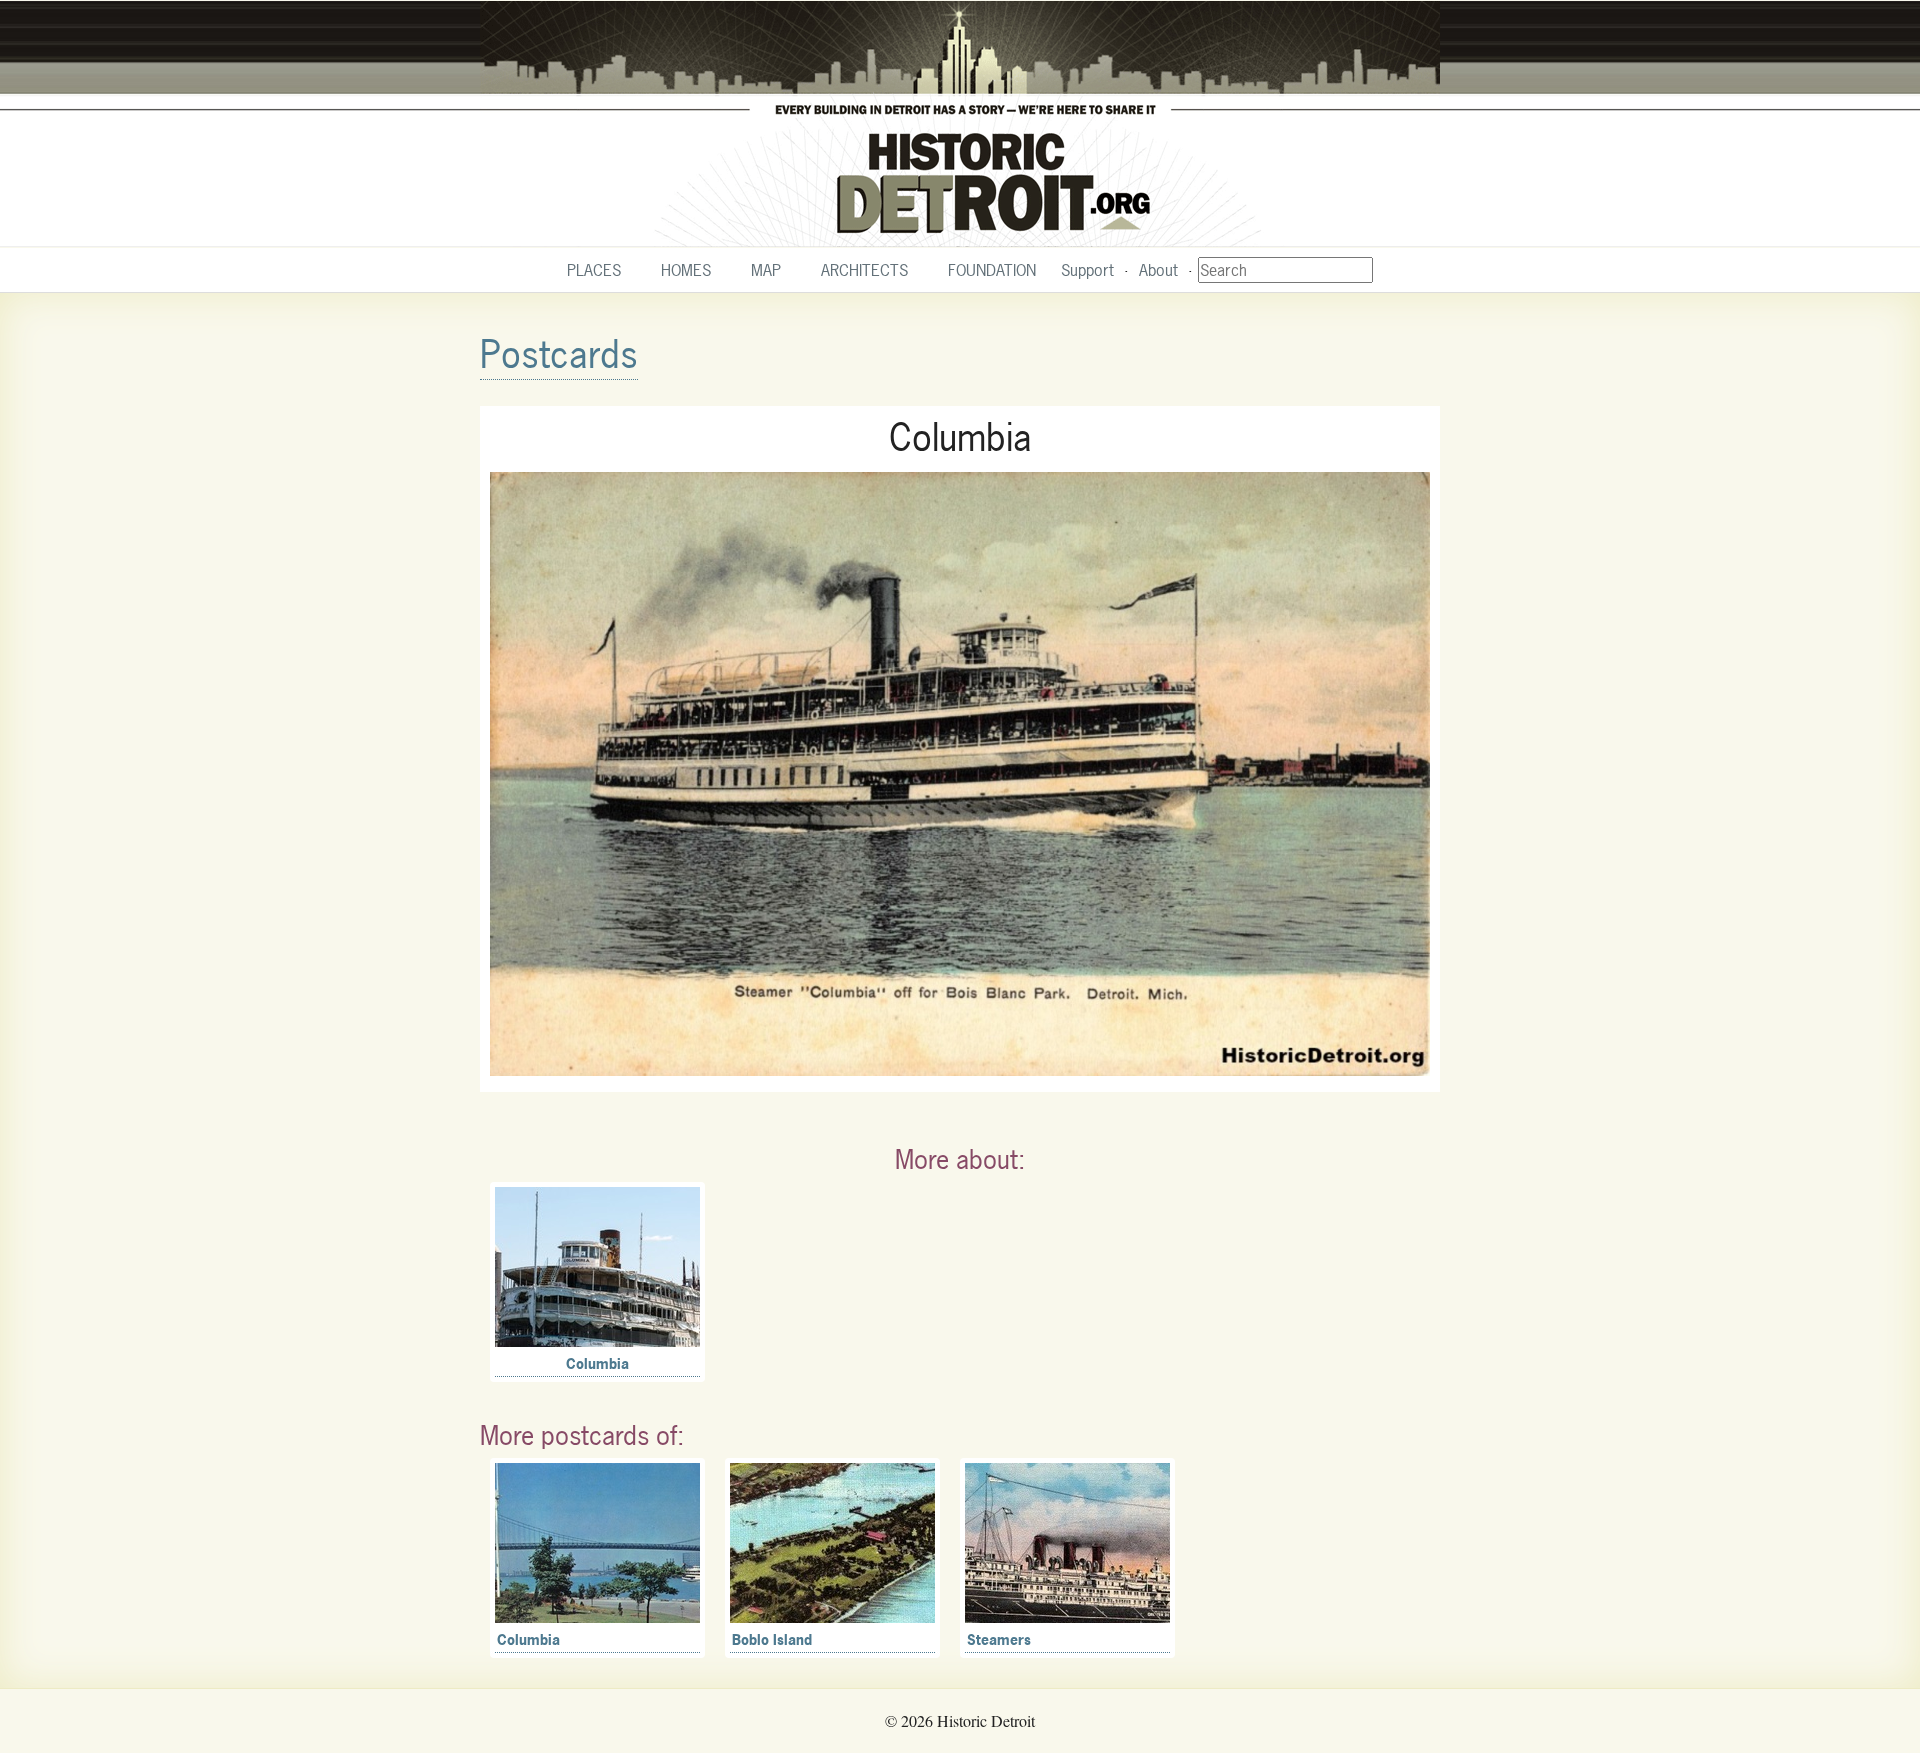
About (1158, 270)
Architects (864, 270)
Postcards (559, 354)
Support (1087, 270)
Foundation (992, 270)
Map (766, 270)
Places (594, 270)
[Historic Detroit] (960, 124)
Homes (686, 270)
